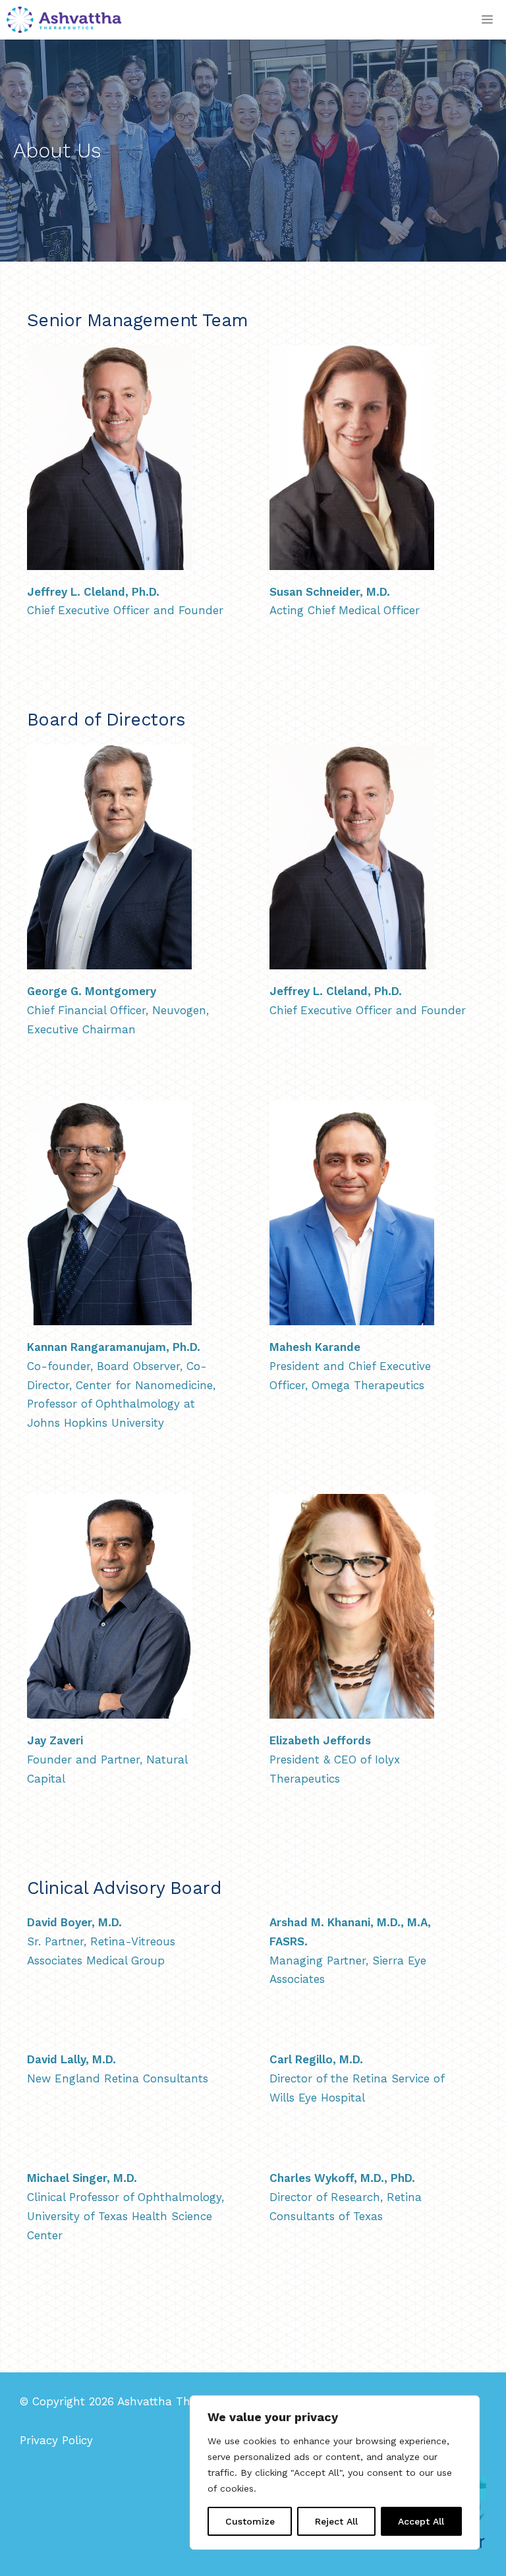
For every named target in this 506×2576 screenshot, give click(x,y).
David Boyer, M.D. (74, 1922)
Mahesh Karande (315, 1347)
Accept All (421, 2521)
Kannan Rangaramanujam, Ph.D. (114, 1347)
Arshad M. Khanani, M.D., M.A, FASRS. (350, 1932)
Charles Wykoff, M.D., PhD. (342, 2178)
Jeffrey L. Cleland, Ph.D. (93, 592)
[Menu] (487, 20)
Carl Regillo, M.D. (316, 2059)
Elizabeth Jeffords (320, 1740)
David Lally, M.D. (71, 2059)
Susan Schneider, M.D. (330, 592)
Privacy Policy (56, 2440)
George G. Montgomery (92, 991)
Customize (250, 2521)
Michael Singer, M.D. (82, 2178)
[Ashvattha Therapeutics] (64, 20)
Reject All (336, 2521)
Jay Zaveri (55, 1740)
